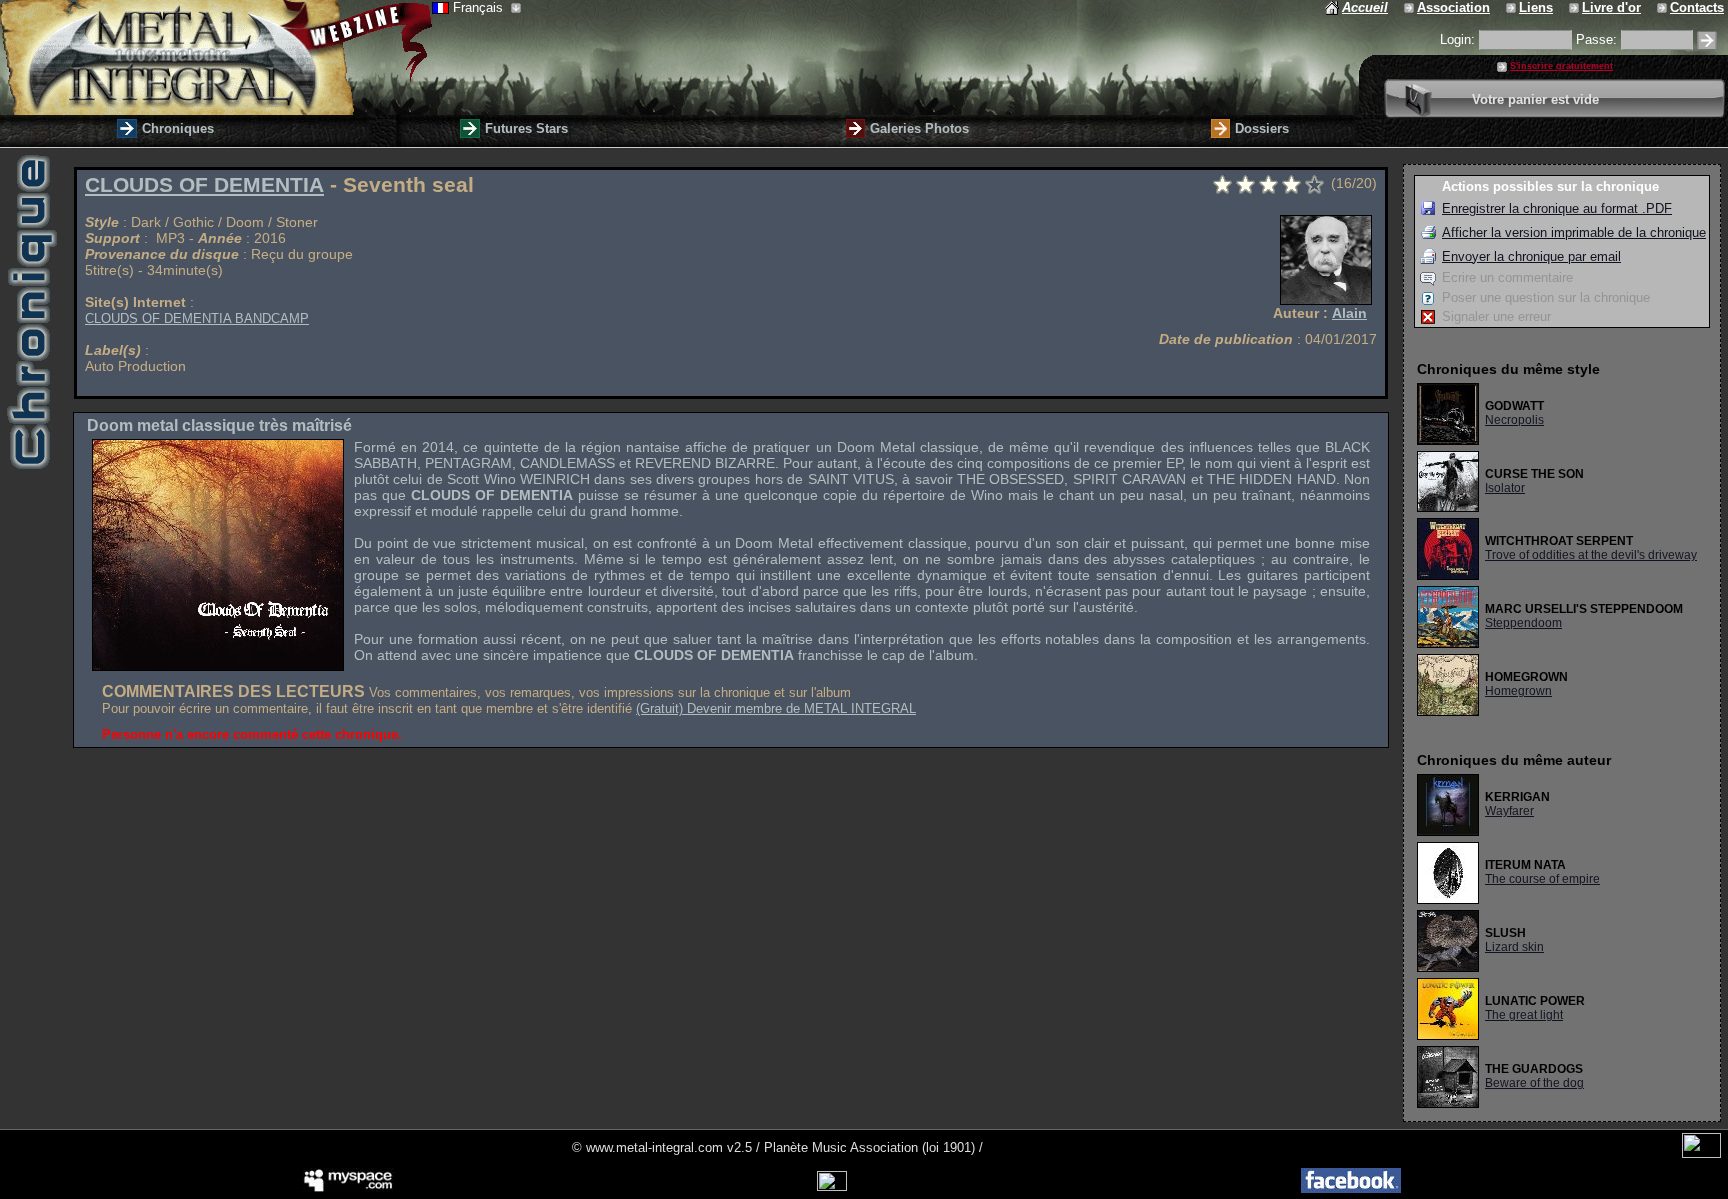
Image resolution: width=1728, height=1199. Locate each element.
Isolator (1505, 488)
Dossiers (1262, 128)
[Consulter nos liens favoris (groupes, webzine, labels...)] (1512, 7)
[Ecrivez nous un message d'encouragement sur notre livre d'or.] (1575, 7)
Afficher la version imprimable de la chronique (1574, 232)
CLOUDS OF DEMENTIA (204, 185)
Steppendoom (1523, 623)
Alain (1349, 313)
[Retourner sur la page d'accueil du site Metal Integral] (216, 57)
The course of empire (1542, 879)
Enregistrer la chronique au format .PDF (1557, 208)
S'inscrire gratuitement (1561, 66)
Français (480, 7)
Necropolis (1514, 420)
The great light (1524, 1015)
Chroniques (178, 128)
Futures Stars (526, 128)
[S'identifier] (1707, 40)
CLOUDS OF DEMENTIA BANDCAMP (197, 318)
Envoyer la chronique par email (1531, 256)
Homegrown (1518, 691)
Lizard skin (1514, 947)
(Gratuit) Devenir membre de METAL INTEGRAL (776, 708)
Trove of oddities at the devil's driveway (1591, 555)
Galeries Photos (919, 128)
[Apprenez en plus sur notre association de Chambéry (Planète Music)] (1410, 7)
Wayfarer (1509, 811)
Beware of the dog (1534, 1083)
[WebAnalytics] (1701, 1153)
